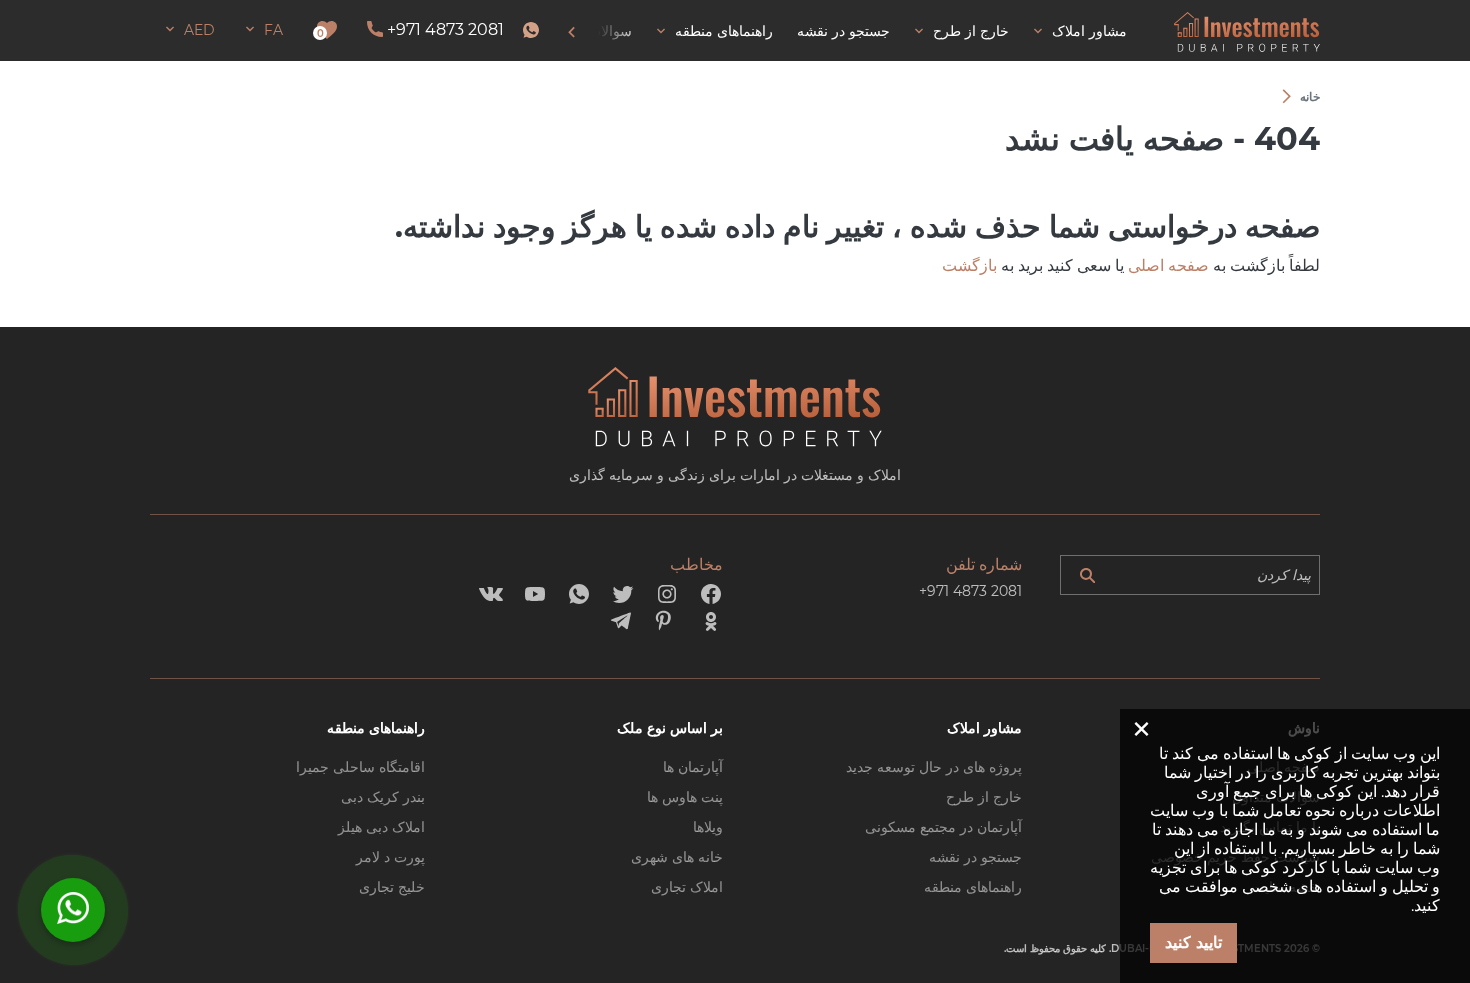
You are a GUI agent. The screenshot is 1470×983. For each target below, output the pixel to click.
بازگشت (969, 265)
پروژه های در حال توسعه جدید (934, 767)
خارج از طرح (984, 797)
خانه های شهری (677, 857)
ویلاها (708, 827)
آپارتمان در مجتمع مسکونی (943, 827)
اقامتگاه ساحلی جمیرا (360, 767)
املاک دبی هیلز (381, 827)
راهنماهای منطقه (973, 887)
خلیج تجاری (392, 887)
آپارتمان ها (693, 767)
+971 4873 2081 (445, 29)
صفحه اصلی (1168, 265)
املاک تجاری (687, 887)
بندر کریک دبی (383, 797)
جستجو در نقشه (975, 857)
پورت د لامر (390, 857)
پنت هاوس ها (685, 797)
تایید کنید (1193, 942)
